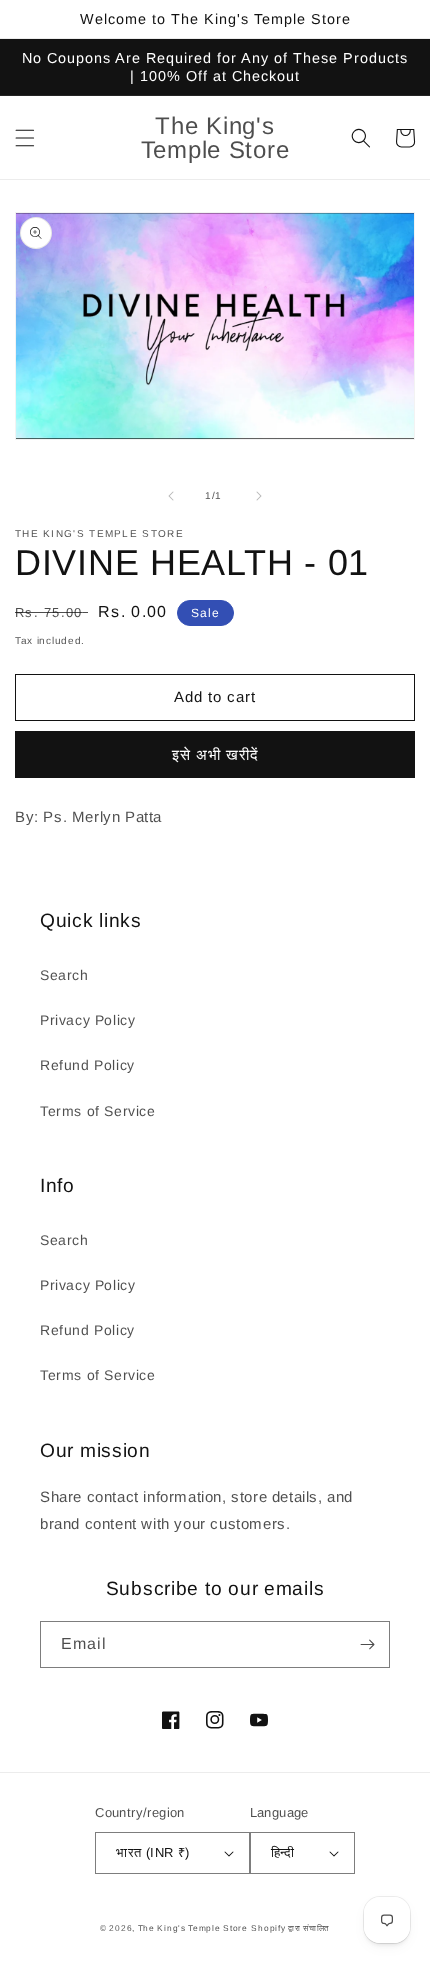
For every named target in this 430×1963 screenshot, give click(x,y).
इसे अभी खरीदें (215, 754)
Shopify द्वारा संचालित (290, 1928)
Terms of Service (98, 1111)
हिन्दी (283, 1852)
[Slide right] (259, 496)
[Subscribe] (367, 1644)
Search (64, 975)
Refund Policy (87, 1065)
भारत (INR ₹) (152, 1852)
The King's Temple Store (193, 1928)
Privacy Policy (87, 1020)
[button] (25, 138)
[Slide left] (171, 496)
